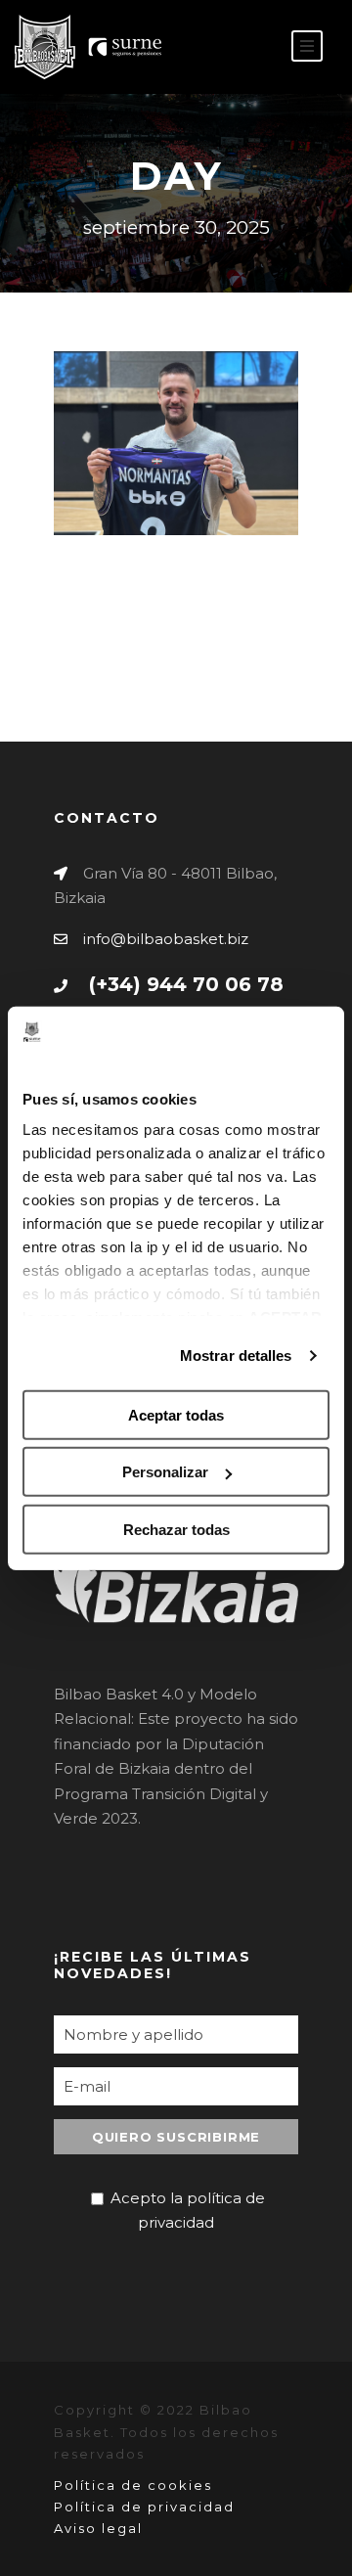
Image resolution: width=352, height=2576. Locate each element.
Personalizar (165, 1472)
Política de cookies (133, 2485)
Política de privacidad (144, 2507)
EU (251, 47)
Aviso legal (98, 2528)
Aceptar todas (176, 1415)
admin (184, 448)
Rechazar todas (176, 1530)
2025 (197, 474)
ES (220, 47)
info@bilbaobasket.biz (166, 939)
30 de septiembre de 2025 (172, 400)
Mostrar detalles (236, 1356)
